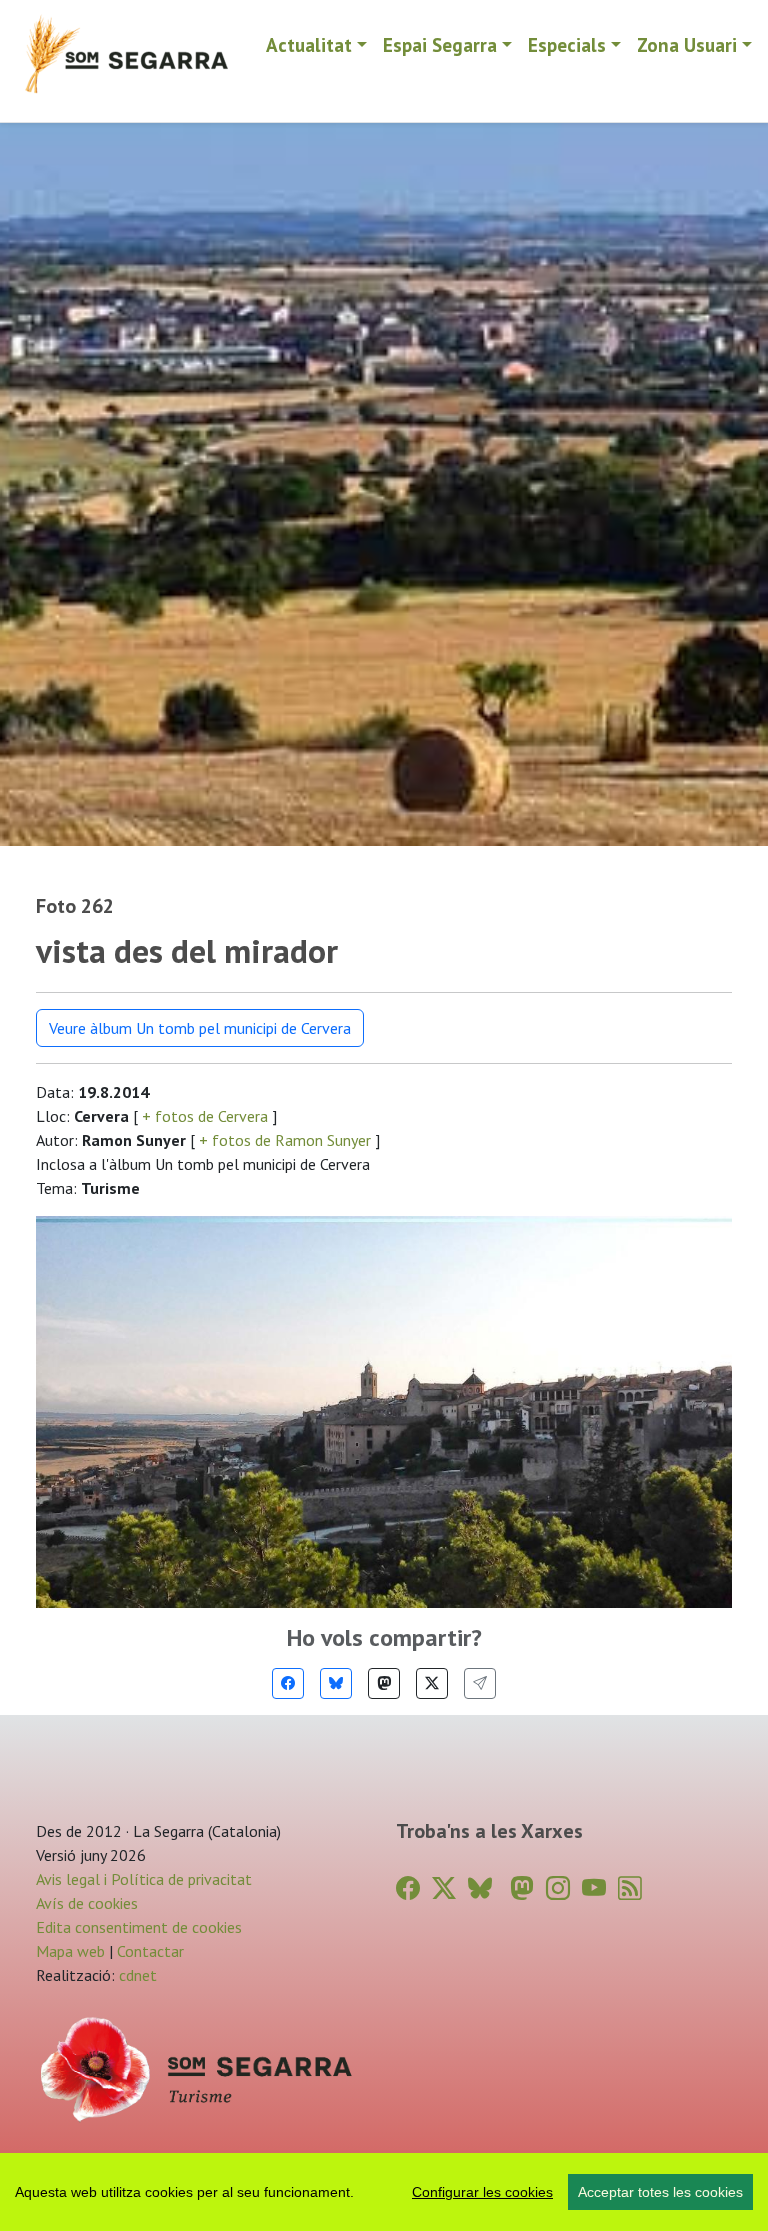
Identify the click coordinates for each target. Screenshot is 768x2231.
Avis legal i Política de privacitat (144, 1879)
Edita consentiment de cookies (139, 1927)
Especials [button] (567, 44)
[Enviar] (480, 1683)
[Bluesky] (336, 1683)
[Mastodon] (384, 1683)
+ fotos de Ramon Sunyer (285, 1140)
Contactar (150, 1951)
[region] (384, 2192)
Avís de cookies (87, 1903)
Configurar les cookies (482, 2192)
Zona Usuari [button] (687, 44)
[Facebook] (288, 1683)
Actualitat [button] (309, 44)
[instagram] (558, 1888)
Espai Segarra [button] (440, 44)
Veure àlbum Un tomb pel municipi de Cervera (200, 1028)
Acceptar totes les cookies (660, 2192)
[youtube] (594, 1888)
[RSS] (630, 1888)
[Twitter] (432, 1683)
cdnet (136, 1975)
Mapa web (70, 1951)
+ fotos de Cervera (205, 1116)
